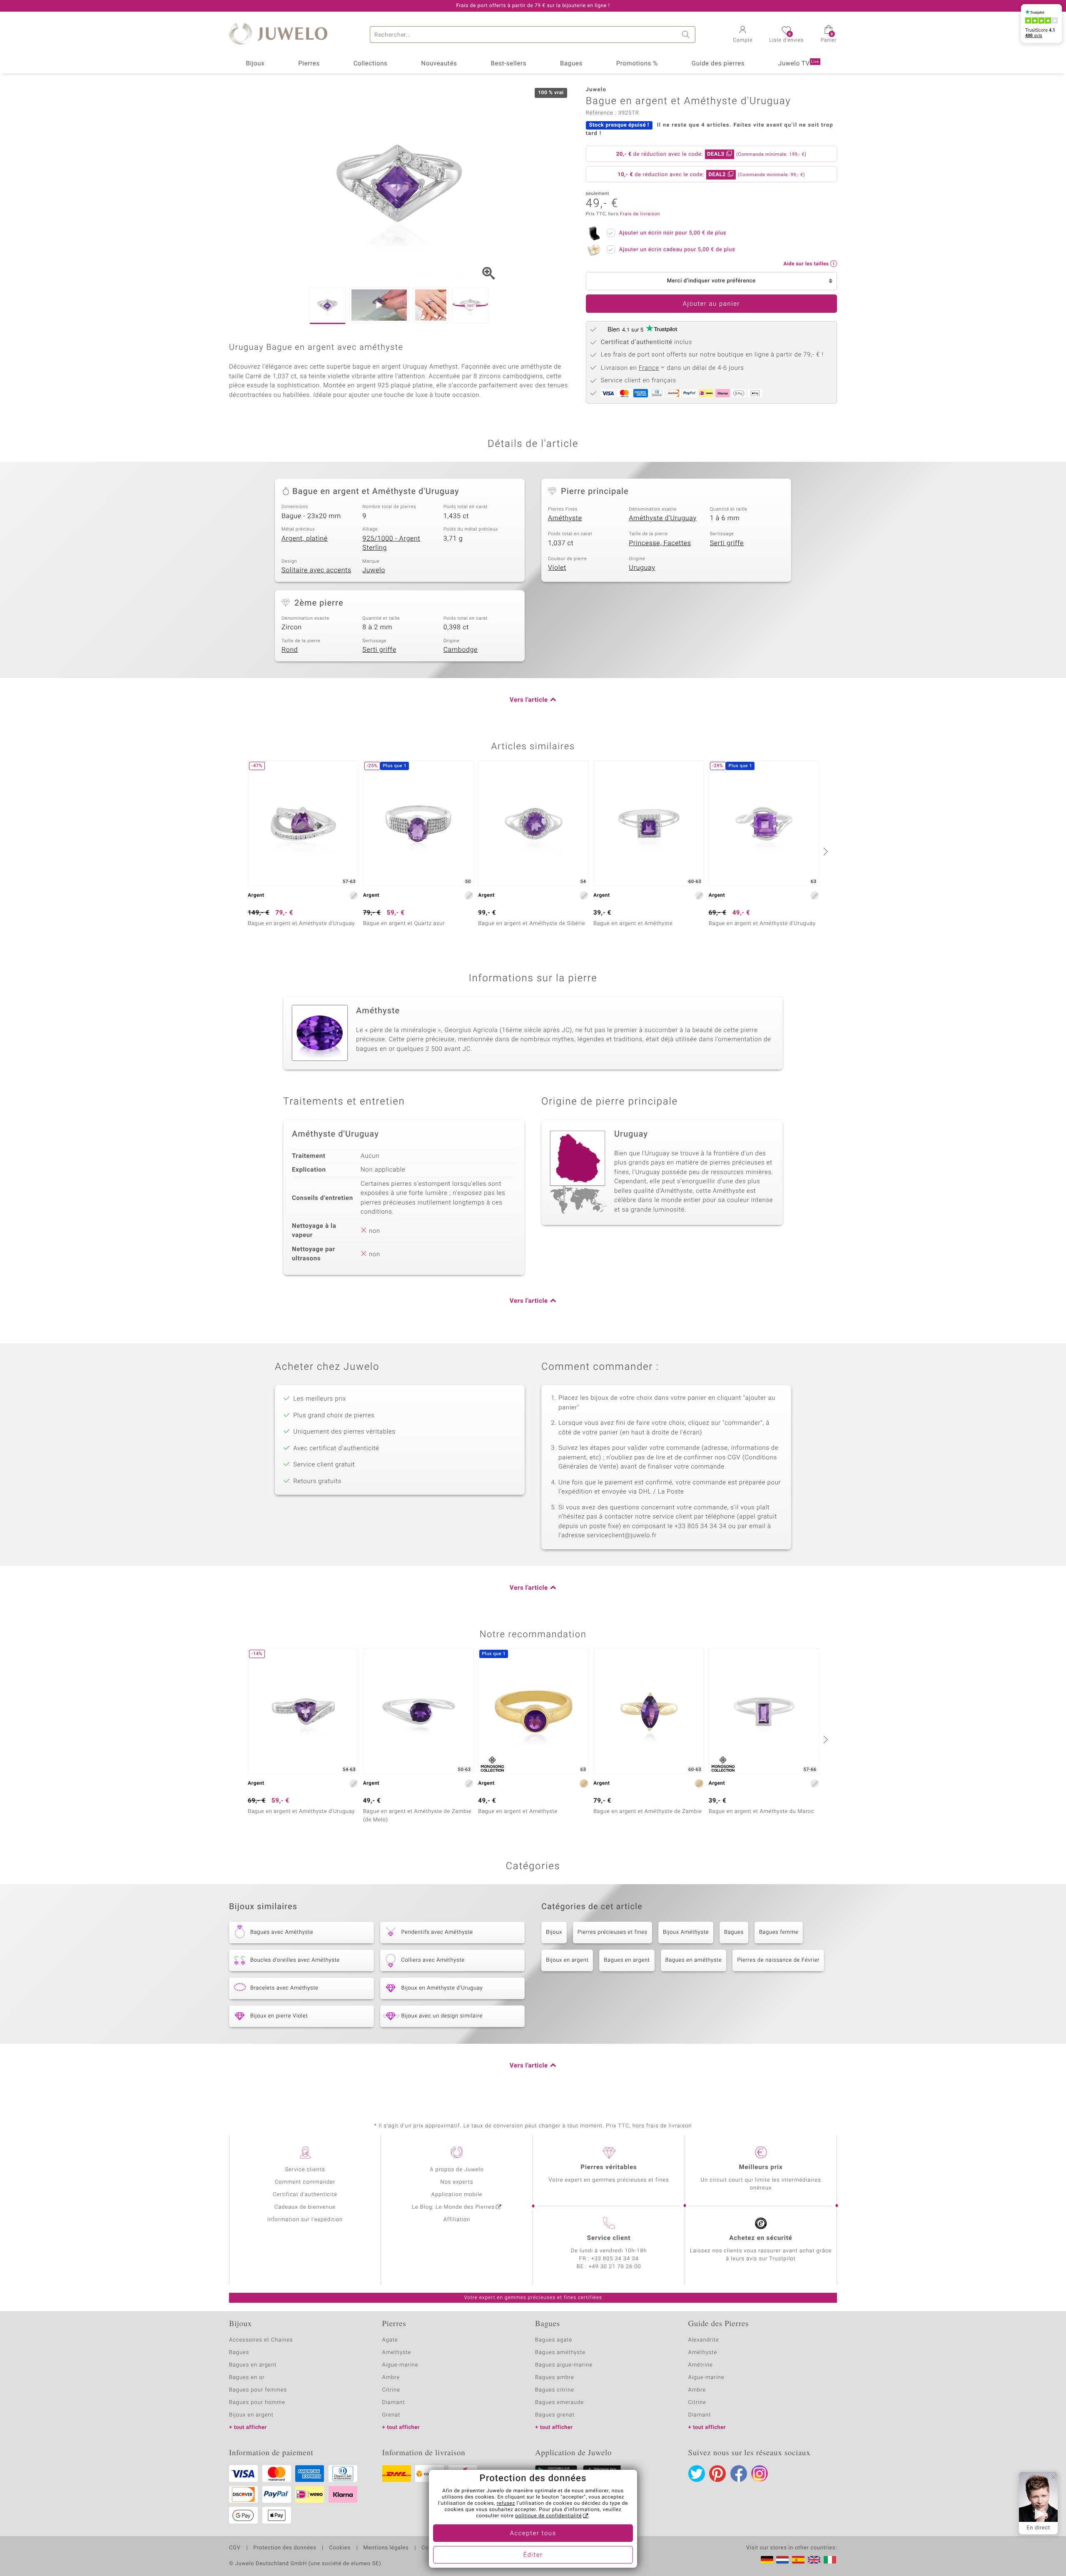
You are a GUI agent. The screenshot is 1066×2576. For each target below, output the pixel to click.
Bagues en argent (627, 1960)
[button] (743, 35)
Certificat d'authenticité (305, 2195)
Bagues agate (554, 2340)
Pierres (309, 64)
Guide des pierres (718, 64)
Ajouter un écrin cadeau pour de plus (677, 250)
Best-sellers (508, 64)
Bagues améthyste (560, 2353)
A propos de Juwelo (457, 2170)
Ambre (391, 2378)
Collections (371, 64)
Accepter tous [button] (533, 2534)
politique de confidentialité (548, 2516)
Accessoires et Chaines (261, 2340)
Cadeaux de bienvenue (305, 2207)
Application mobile (457, 2195)
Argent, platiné (305, 539)
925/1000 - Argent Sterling (391, 543)
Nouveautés (439, 64)
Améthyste (565, 518)
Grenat (391, 2415)
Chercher (687, 35)
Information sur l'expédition (305, 2220)
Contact (432, 2548)
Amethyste (397, 2353)
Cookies (340, 2548)
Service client (609, 2238)
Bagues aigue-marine (564, 2365)
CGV (235, 2548)
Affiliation (457, 2220)
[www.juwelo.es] (798, 2560)
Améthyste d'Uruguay (663, 518)
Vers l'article (529, 700)
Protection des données (285, 2548)
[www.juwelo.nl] (782, 2560)
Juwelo (374, 570)
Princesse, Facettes (660, 543)
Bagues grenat (555, 2415)
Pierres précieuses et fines (613, 1932)
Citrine (391, 2390)
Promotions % (637, 64)
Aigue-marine (400, 2365)
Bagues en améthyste (694, 1960)
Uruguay (642, 568)
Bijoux (255, 64)
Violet (557, 568)
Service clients (305, 2170)
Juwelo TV (799, 64)
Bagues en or (247, 2378)
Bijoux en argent (567, 1960)
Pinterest (717, 2474)
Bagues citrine (555, 2390)
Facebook (739, 2474)
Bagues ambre (555, 2378)
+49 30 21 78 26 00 (615, 2267)
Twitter (697, 2474)
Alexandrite (704, 2340)
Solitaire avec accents (316, 570)
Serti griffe (727, 543)
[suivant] (824, 851)
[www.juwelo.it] (830, 2560)
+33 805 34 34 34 (615, 2259)
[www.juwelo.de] (767, 2560)
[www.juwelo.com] (814, 2560)
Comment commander (305, 2182)
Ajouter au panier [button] (711, 304)
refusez (506, 2504)
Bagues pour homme (257, 2403)
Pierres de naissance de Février (778, 1960)
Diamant (394, 2403)
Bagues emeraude (559, 2403)
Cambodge (461, 650)
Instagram (760, 2474)
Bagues (571, 64)
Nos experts (457, 2182)
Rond (290, 650)
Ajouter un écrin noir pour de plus (673, 233)
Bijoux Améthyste (686, 1932)
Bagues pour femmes (258, 2390)
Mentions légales (386, 2548)
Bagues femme (779, 1932)
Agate (390, 2340)
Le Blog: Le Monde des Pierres (453, 2207)
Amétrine (701, 2365)
